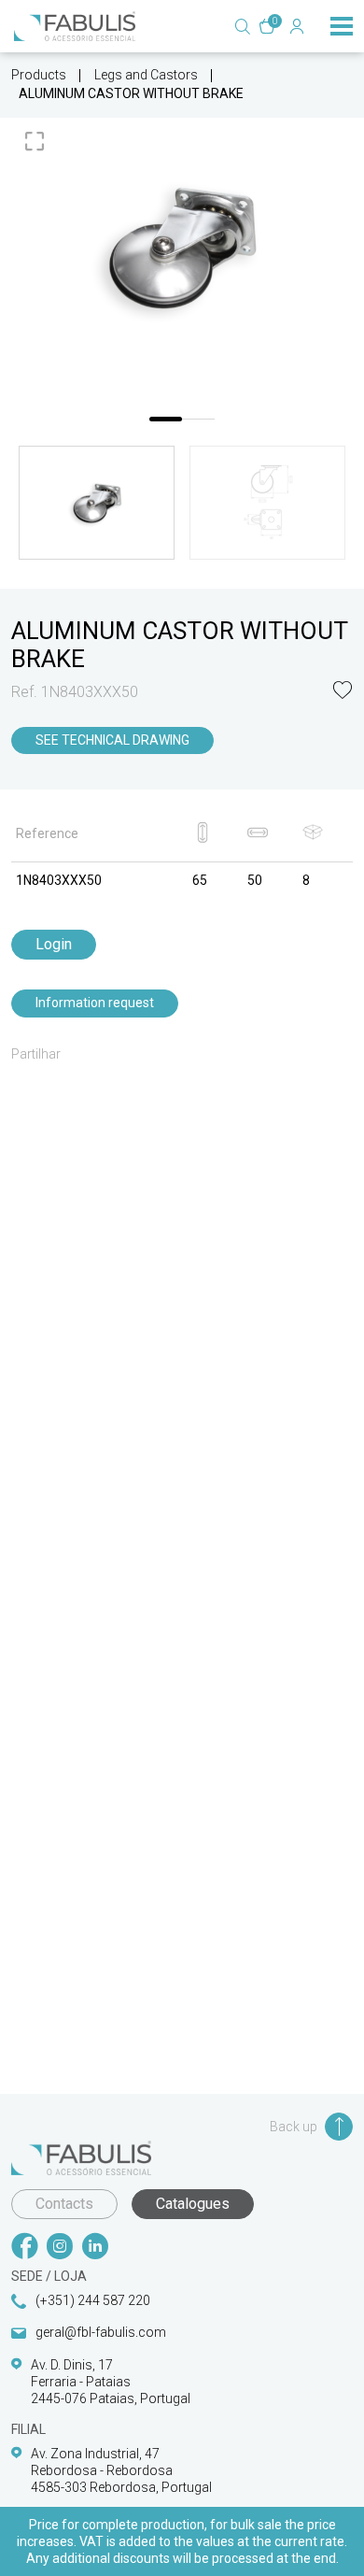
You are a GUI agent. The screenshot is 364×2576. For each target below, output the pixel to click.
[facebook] (24, 2248)
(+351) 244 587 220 (93, 2300)
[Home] (75, 26)
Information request (95, 1003)
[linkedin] (95, 2248)
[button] (343, 692)
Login (54, 944)
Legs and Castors (146, 75)
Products (39, 75)
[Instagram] (60, 2248)
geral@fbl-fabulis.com (101, 2332)
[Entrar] (297, 26)
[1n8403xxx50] (182, 246)
